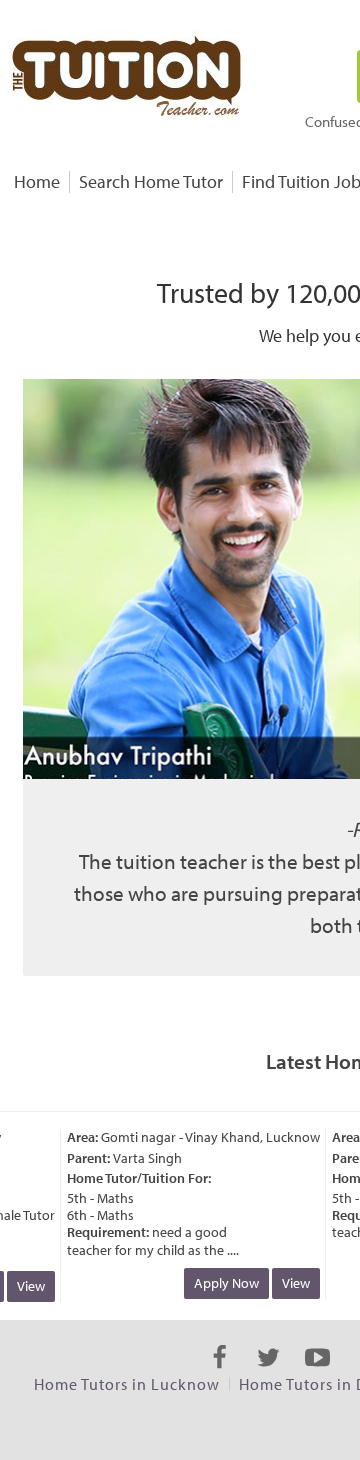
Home (37, 181)
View (25, 1286)
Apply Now (220, 1283)
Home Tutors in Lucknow (127, 1384)
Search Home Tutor (151, 181)
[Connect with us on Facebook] (219, 1375)
